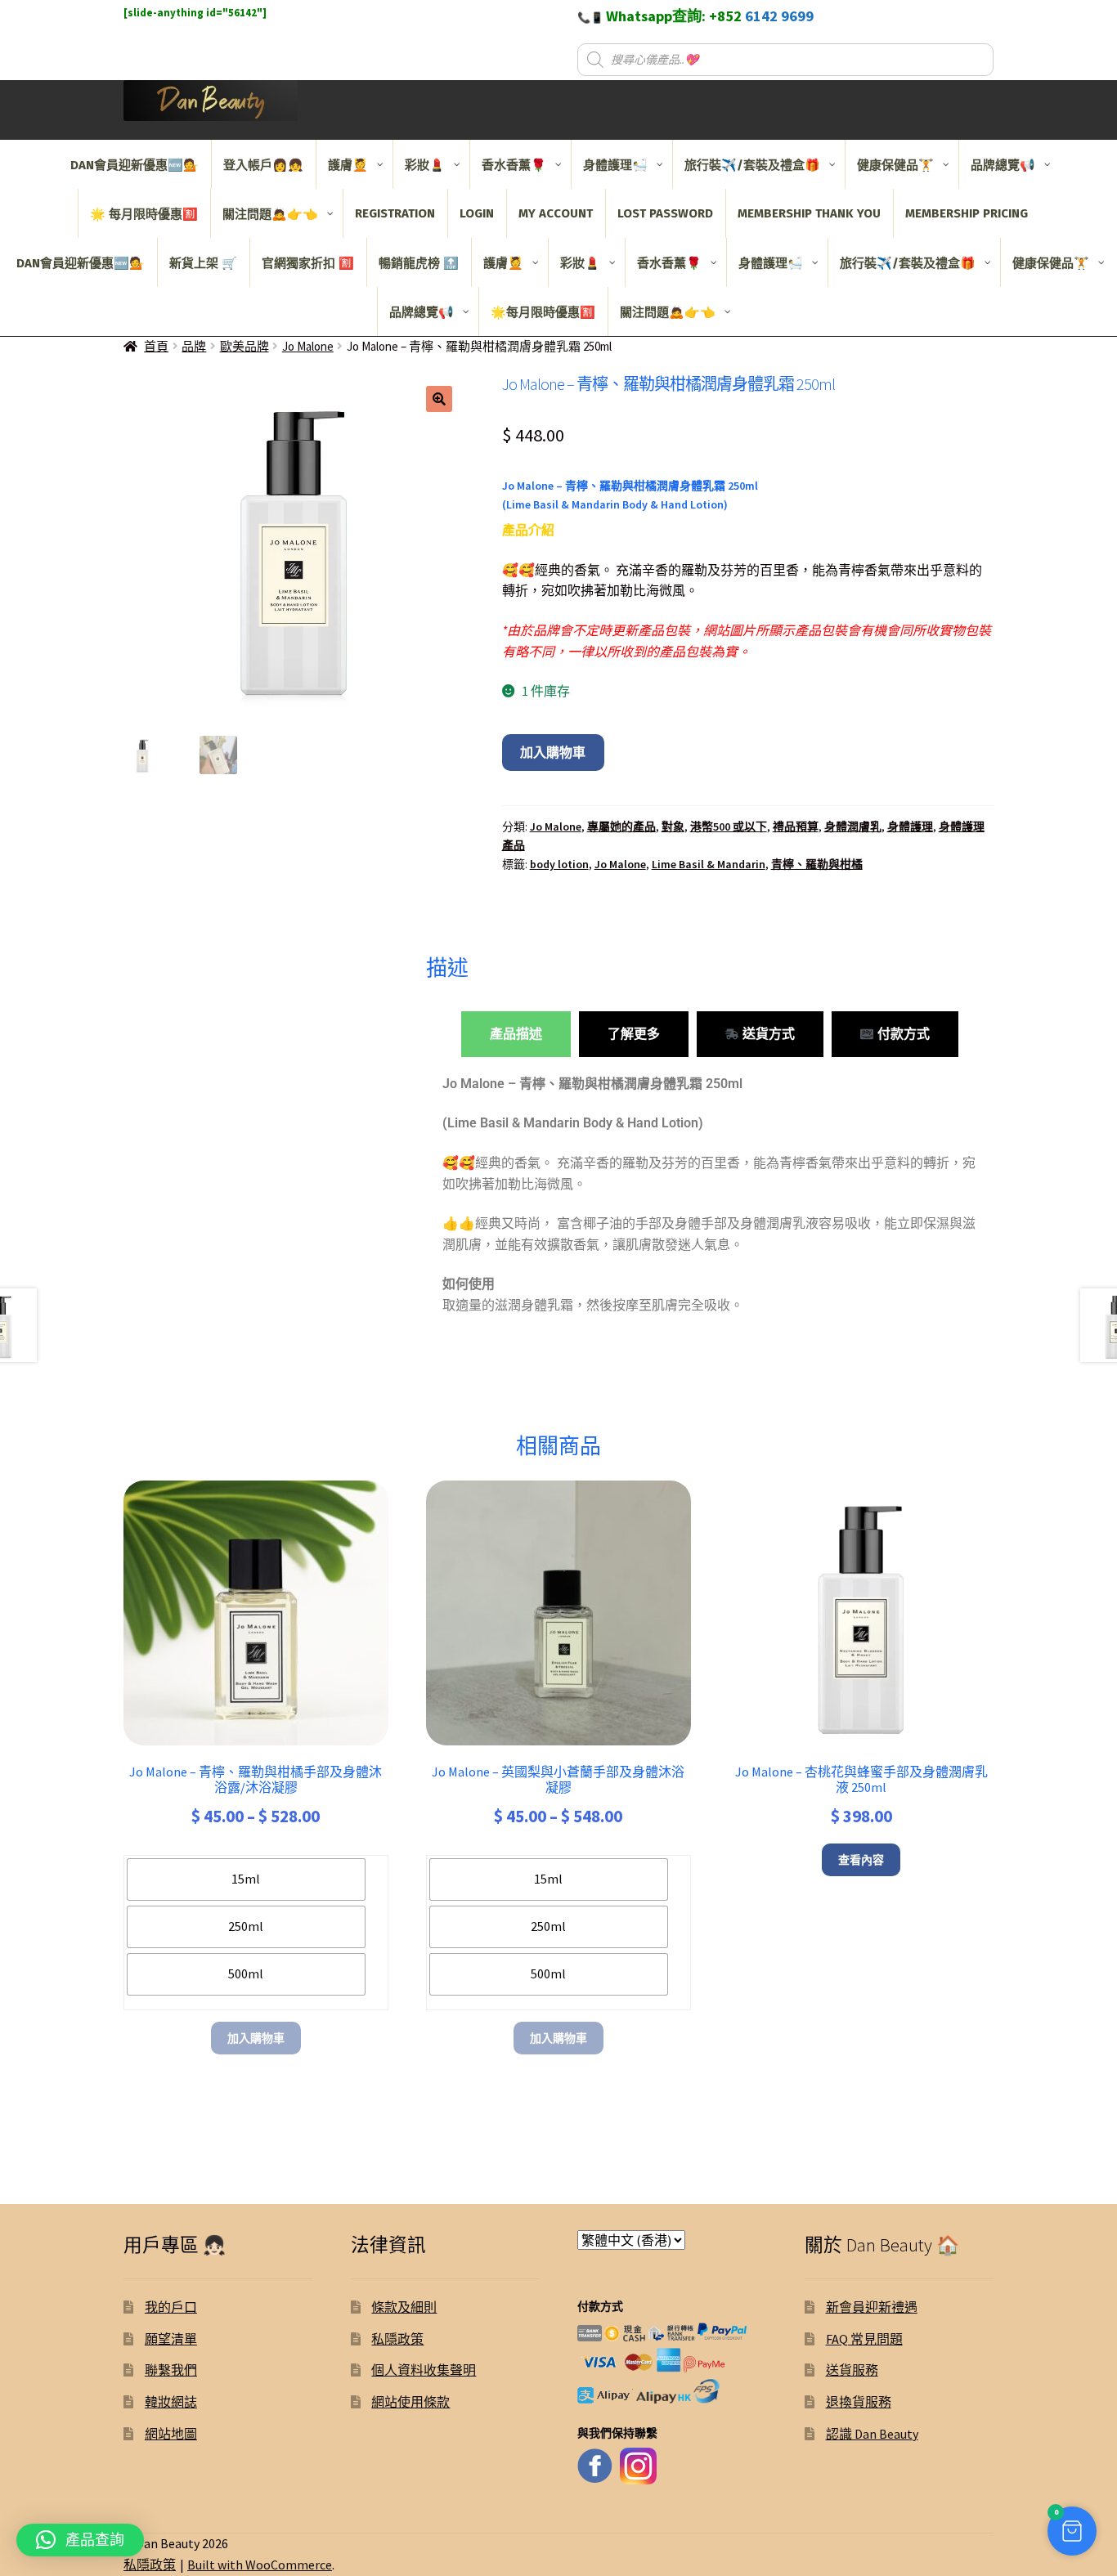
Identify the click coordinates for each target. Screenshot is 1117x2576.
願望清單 (171, 2339)
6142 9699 (779, 16)
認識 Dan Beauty (872, 2434)
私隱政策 (397, 2339)
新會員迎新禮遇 (872, 2307)
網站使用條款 (410, 2402)
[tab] (516, 1034)
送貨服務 (852, 2370)
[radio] (246, 1879)
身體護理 (910, 827)
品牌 (194, 346)
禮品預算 (796, 827)
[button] (439, 399)
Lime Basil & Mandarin (709, 864)
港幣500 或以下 (729, 827)
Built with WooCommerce (260, 2565)
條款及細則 (404, 2307)
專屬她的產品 (621, 827)
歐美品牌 (244, 346)
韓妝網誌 (171, 2402)
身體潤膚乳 (853, 827)
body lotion (559, 864)
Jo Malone (308, 346)
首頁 (156, 346)
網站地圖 (171, 2434)
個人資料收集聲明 (424, 2370)
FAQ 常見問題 (864, 2339)
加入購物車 (553, 752)
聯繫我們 (171, 2370)
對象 (673, 827)
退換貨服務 (859, 2402)
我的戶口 (171, 2307)
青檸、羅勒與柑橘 (817, 864)
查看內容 (861, 1860)
